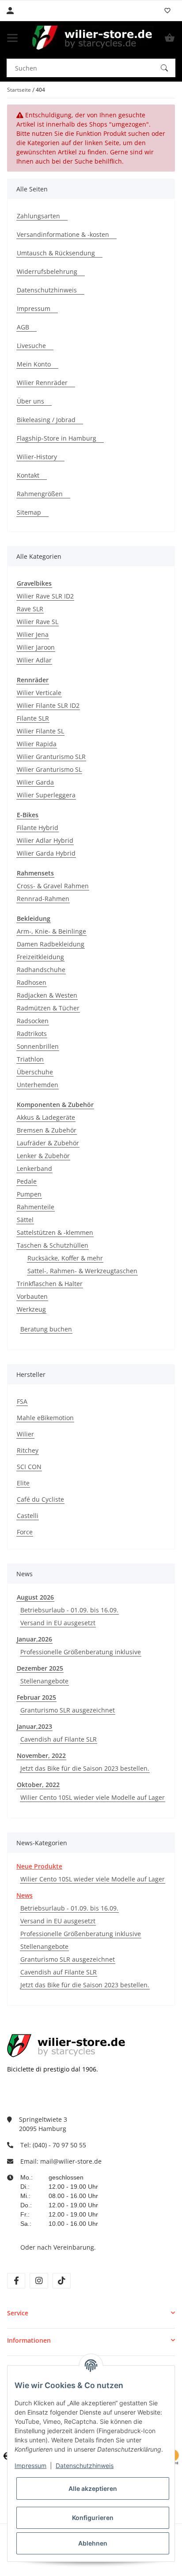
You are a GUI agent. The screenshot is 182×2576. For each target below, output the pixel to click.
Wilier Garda (35, 782)
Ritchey (28, 1450)
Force (25, 1532)
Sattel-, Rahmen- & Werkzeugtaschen (82, 1271)
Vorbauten (32, 1296)
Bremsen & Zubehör (47, 1130)
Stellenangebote (44, 1681)
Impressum (30, 2466)
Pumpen (29, 1194)
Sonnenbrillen (38, 1046)
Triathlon (30, 1059)
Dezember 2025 (40, 1668)
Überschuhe (35, 1072)
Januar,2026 (34, 1639)
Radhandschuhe (41, 970)
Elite (23, 1483)
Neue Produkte (39, 1866)
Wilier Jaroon (36, 647)
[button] (91, 2313)
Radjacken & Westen (47, 995)
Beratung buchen (46, 1329)
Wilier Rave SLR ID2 (45, 596)
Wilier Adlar (34, 660)
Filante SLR (33, 718)
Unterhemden (38, 1085)
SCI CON (29, 1467)
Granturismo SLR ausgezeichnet (68, 1710)
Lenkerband (34, 1168)
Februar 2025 (36, 1697)
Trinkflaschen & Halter (50, 1284)
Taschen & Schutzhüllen (53, 1245)
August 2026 (35, 1597)
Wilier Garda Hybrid (46, 853)
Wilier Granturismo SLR (51, 757)
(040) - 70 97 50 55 (59, 2145)
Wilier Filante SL (40, 731)
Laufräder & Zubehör (48, 1143)
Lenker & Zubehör (43, 1156)
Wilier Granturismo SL (49, 769)
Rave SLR (30, 609)
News (25, 1895)
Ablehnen (93, 2543)
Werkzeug (31, 1309)
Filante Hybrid (38, 828)
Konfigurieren (93, 2518)
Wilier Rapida (37, 744)
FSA (22, 1401)
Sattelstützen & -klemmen (55, 1232)
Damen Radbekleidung (51, 944)
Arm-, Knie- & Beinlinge (51, 931)
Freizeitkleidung (40, 957)
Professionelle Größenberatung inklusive (81, 1652)
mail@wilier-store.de (71, 2161)
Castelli (28, 1516)
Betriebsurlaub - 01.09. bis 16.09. (69, 1610)
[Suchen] (164, 68)
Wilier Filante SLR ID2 (48, 705)
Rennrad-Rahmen (43, 899)
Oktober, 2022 (38, 1785)
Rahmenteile (36, 1207)
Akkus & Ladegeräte (46, 1117)
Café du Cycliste (40, 1499)
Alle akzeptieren (93, 2488)
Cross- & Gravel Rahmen (53, 886)
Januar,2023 (34, 1726)
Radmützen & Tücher (48, 1008)
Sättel (25, 1220)
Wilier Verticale (39, 693)
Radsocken (33, 1021)
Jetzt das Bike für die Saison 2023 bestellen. (85, 1768)
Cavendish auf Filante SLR (59, 1739)
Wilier (25, 1434)
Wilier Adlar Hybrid (45, 840)
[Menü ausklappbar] (12, 38)
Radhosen (32, 982)
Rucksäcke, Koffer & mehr (65, 1258)
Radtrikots (32, 1034)
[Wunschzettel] (167, 11)
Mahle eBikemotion (45, 1418)
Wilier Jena (33, 634)
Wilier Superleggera (46, 795)
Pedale (27, 1181)
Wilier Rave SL (38, 622)
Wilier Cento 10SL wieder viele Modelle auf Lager (93, 1797)
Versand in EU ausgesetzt (58, 1623)
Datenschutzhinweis (85, 2466)
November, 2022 (41, 1755)
